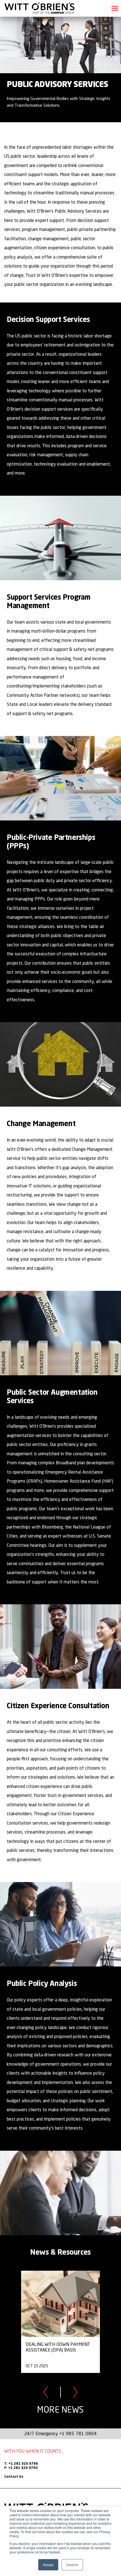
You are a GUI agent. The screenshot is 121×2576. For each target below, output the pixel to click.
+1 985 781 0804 (78, 2433)
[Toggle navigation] (115, 8)
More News (60, 2410)
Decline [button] (72, 2565)
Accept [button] (48, 2565)
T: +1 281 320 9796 (21, 2464)
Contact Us (14, 2477)
